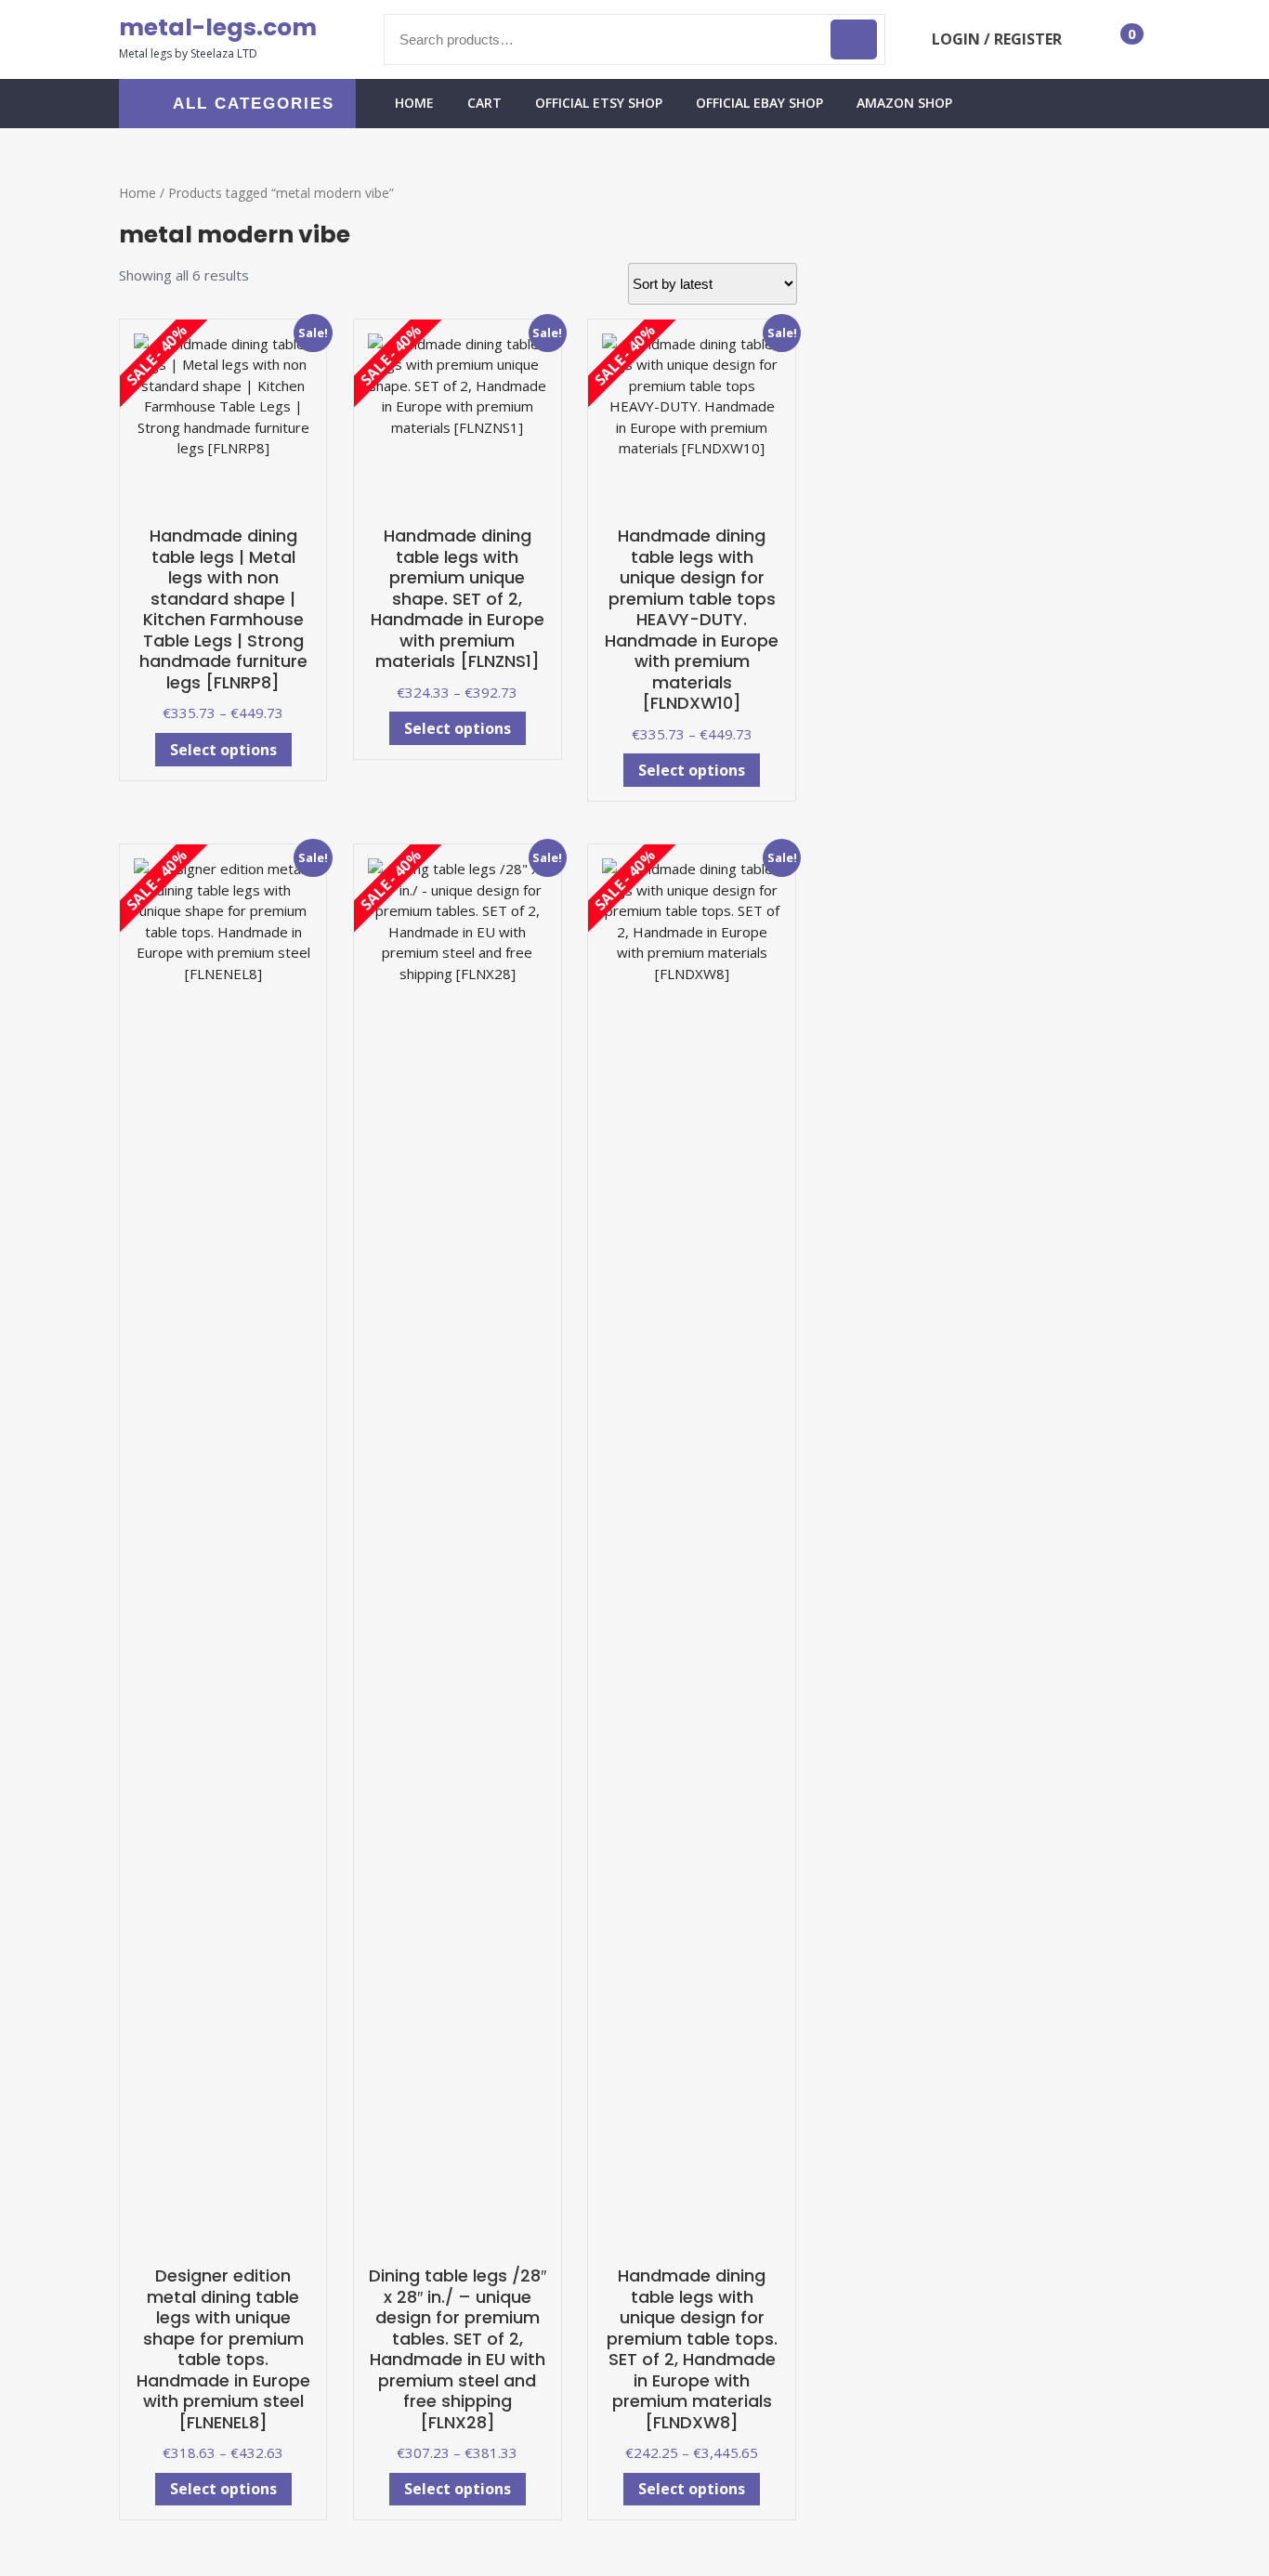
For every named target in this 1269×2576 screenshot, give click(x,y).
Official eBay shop (759, 103)
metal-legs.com (218, 27)
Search (854, 39)
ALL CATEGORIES (254, 104)
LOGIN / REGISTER (997, 39)
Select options (223, 750)
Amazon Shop (904, 103)
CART (484, 103)
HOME (414, 103)
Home (137, 193)
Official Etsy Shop (599, 103)
